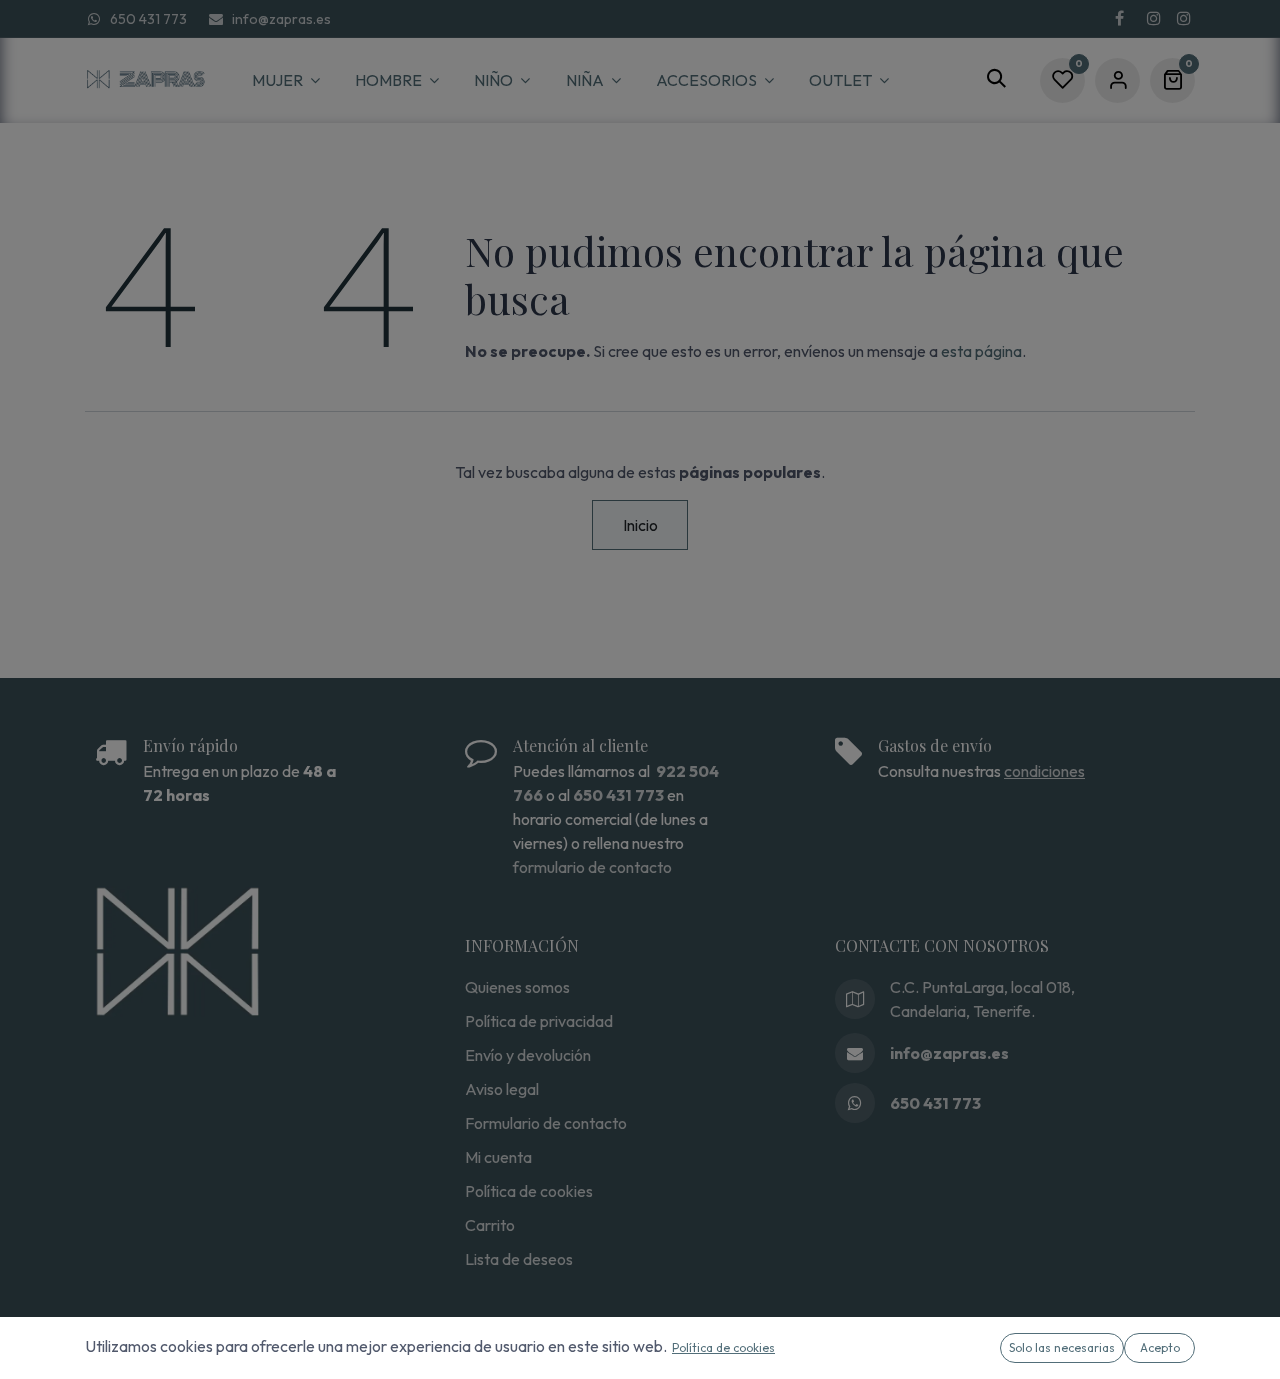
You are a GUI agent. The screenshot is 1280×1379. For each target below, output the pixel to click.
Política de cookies (723, 1347)
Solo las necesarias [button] (1062, 1347)
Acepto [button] (1160, 1347)
